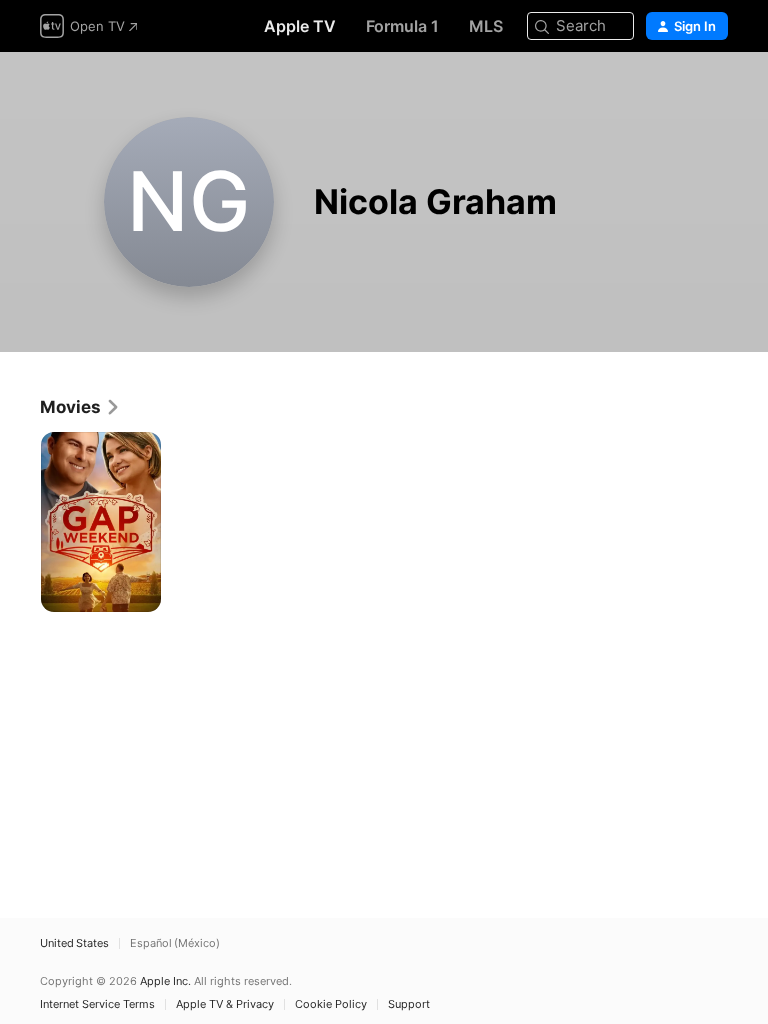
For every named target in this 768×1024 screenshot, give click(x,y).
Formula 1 (402, 26)
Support (409, 1004)
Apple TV (300, 26)
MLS (486, 26)
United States (74, 943)
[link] (80, 407)
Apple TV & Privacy (225, 1004)
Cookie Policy (331, 1004)
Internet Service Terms (97, 1004)
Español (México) (175, 943)
